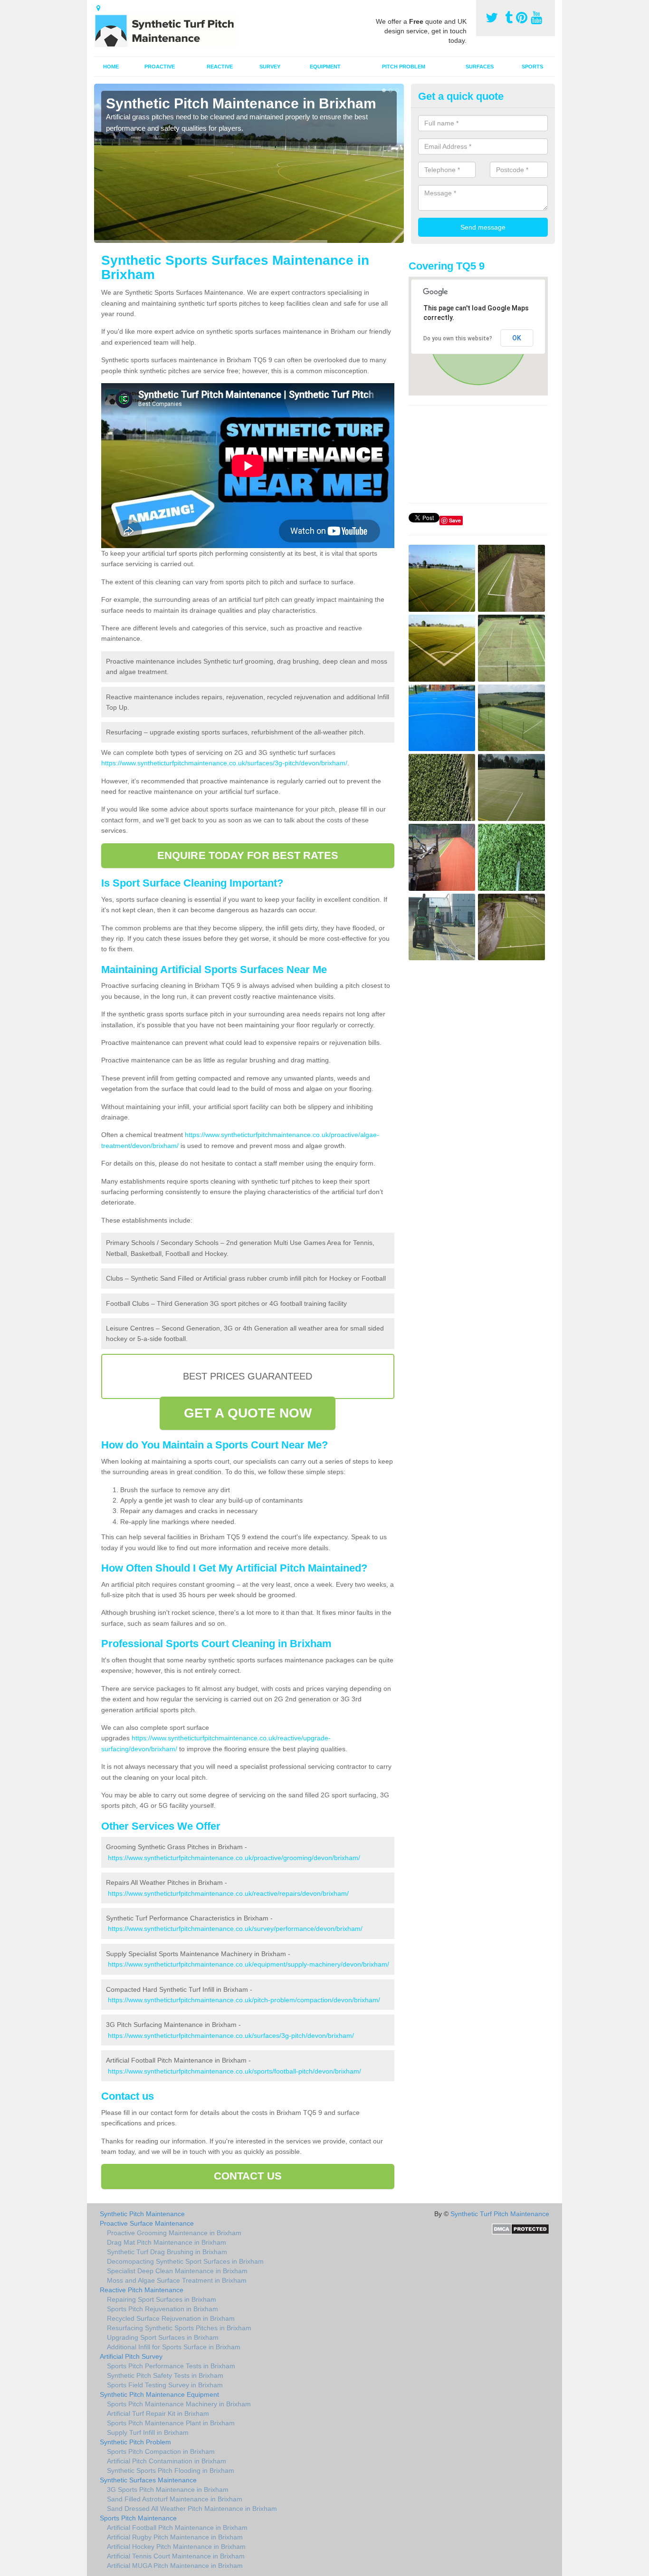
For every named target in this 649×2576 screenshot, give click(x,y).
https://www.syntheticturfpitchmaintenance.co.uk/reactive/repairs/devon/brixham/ (228, 1893)
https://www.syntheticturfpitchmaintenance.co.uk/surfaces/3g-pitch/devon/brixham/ (224, 763)
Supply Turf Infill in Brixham (148, 2432)
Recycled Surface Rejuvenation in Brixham (171, 2318)
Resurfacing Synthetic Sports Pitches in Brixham (179, 2328)
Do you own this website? (458, 338)
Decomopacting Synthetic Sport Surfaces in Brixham (185, 2261)
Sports (532, 67)
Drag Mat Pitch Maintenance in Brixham (167, 2242)
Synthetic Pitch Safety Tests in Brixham (165, 2375)
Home (111, 67)
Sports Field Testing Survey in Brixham (165, 2385)
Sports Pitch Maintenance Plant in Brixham (171, 2423)
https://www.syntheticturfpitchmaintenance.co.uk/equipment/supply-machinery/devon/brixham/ (248, 1964)
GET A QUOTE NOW (248, 1413)
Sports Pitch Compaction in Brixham (161, 2451)
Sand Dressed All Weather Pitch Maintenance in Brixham (192, 2508)
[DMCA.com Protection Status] (520, 2228)
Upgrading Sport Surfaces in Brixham (163, 2337)
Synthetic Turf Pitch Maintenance (500, 2214)
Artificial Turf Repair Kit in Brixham (158, 2413)
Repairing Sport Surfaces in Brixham (162, 2299)
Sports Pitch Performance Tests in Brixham (171, 2366)
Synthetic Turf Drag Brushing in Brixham (167, 2252)
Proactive (160, 67)
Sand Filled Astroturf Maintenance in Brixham (175, 2499)
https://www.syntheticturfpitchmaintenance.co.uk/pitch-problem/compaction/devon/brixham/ (244, 2000)
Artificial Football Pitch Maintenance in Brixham (177, 2528)
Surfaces (480, 67)
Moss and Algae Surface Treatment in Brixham (177, 2280)
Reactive (220, 67)
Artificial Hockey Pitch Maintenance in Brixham (176, 2547)
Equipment (325, 67)
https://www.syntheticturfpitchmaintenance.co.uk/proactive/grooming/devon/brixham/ (234, 1858)
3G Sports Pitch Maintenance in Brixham (168, 2489)
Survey (270, 67)
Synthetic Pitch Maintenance (142, 2214)
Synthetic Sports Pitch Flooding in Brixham (171, 2470)
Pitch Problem (404, 67)
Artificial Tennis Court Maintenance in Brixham (176, 2556)
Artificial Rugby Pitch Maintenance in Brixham (175, 2537)
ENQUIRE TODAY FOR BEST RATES (248, 855)
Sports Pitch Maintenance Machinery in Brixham (179, 2404)
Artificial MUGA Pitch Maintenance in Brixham (175, 2566)
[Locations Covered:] (98, 8)
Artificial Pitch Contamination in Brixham (167, 2461)
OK (517, 338)
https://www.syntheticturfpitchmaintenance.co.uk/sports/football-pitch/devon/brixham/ (234, 2071)
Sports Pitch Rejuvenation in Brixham (162, 2309)
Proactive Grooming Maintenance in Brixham (174, 2233)
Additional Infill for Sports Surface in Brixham (174, 2347)
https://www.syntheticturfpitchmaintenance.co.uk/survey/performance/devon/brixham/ (235, 1929)
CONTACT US (248, 2176)
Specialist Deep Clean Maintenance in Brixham (177, 2271)
